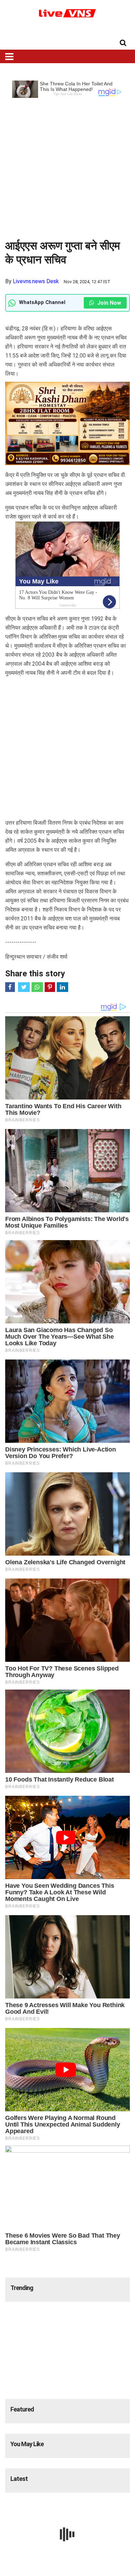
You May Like (27, 2444)
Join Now (109, 303)
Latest (19, 2479)
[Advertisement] (67, 166)
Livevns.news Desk (36, 281)
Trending (22, 2288)
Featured (22, 2409)
